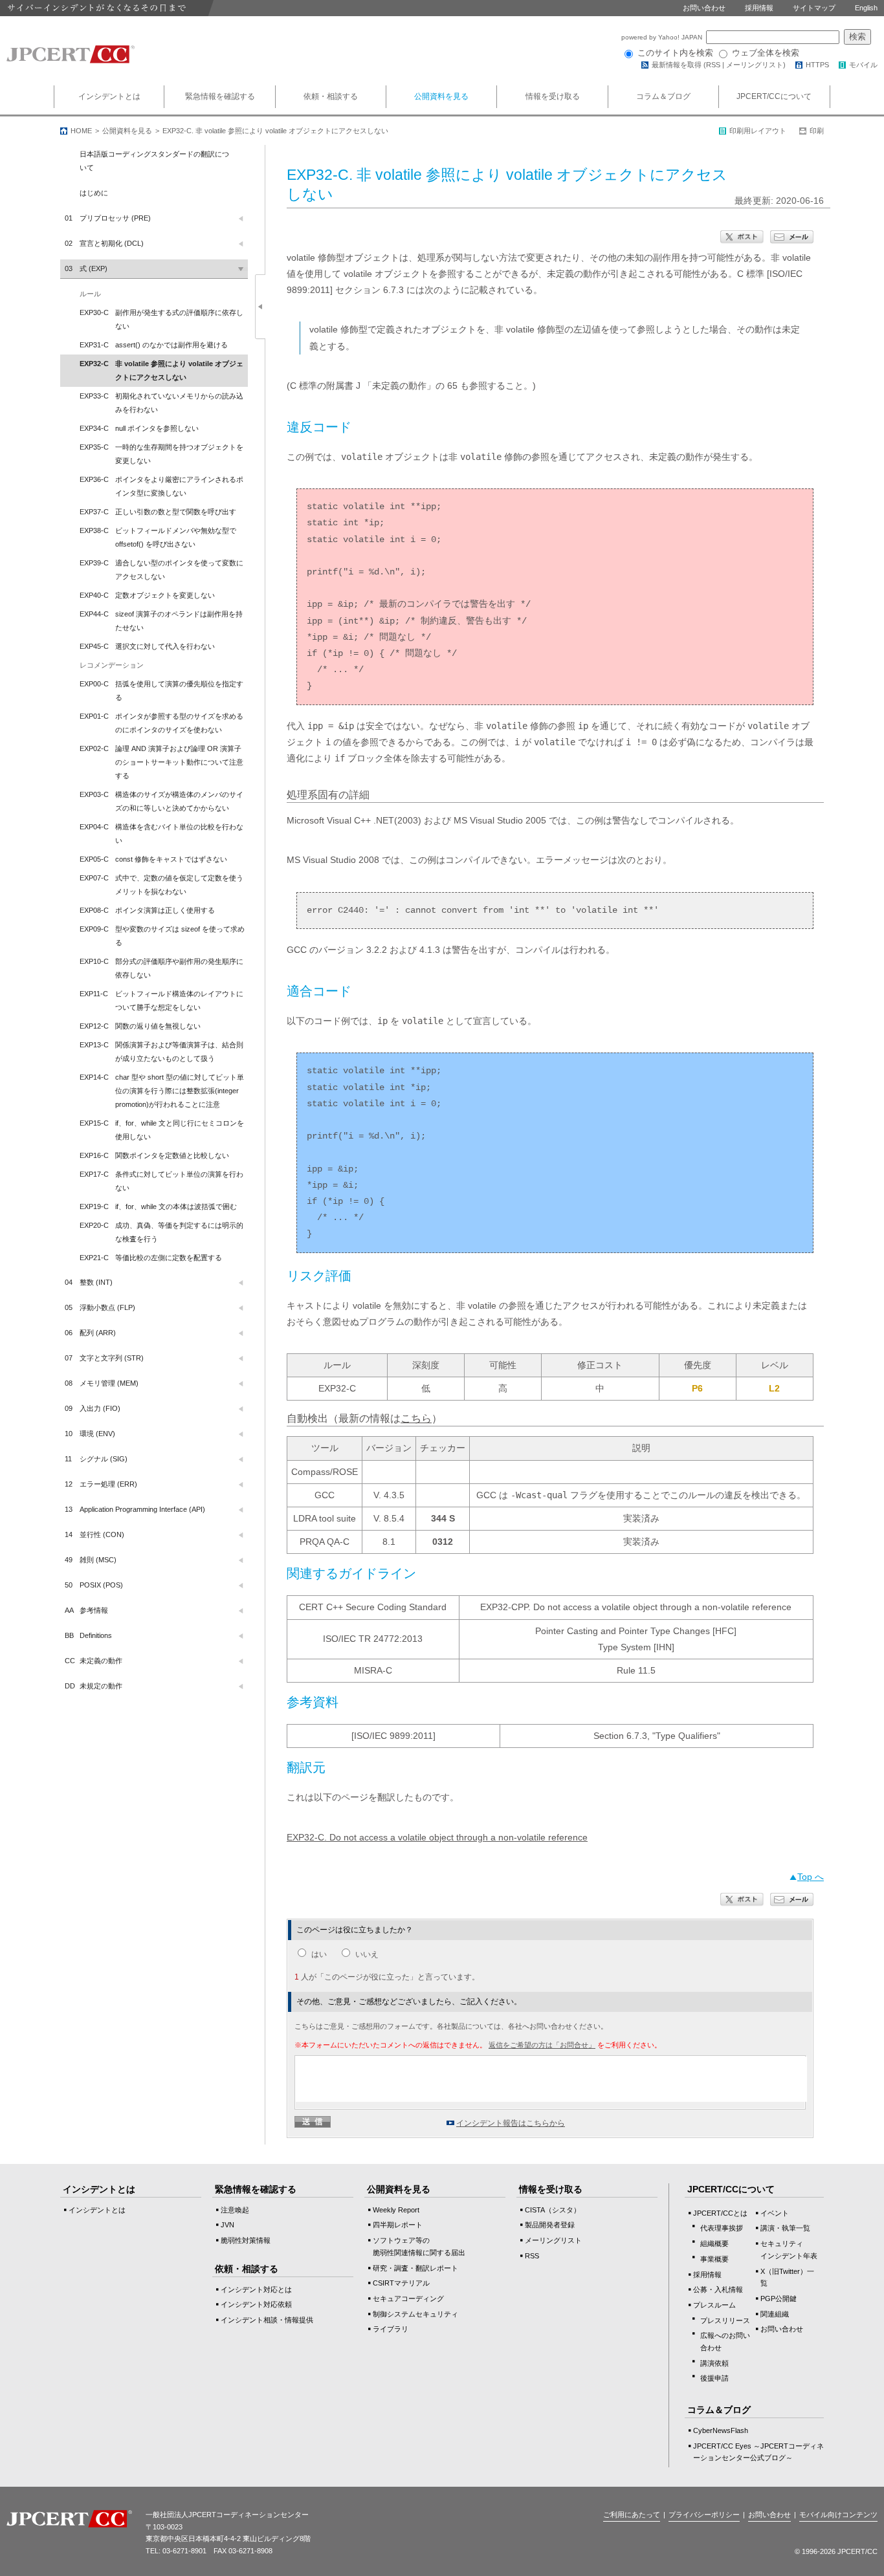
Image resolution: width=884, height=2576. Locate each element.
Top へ (811, 1877)
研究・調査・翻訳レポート (415, 2268)
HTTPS (817, 65)
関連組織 (775, 2314)
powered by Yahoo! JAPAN (663, 37)
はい (319, 1954)
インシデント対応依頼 (256, 2304)
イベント (775, 2213)
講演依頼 (714, 2363)
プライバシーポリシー (704, 2515)
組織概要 (714, 2243)
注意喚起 (235, 2210)
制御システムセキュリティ (415, 2314)
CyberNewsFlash (721, 2430)
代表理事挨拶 (722, 2228)
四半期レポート (398, 2225)
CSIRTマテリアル (401, 2283)
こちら (416, 1418)
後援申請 (714, 2378)
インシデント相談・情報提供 (267, 2320)
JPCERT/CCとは (720, 2213)
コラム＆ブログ (663, 96)
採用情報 (759, 8)
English (866, 8)
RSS (713, 65)
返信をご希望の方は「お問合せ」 (542, 2045)
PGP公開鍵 (779, 2298)
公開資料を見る (441, 96)
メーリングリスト (755, 65)
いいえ (367, 1954)
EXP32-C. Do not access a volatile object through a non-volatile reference (437, 1837)
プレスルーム (714, 2305)
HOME (81, 131)
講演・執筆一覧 (785, 2228)
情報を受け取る (553, 96)
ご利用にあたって (632, 2515)
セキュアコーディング (408, 2298)
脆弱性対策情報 (246, 2240)
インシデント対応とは (256, 2289)
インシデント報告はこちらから (511, 2123)
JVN (227, 2225)
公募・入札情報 (718, 2289)
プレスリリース (725, 2320)
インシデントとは (109, 96)
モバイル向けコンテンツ (838, 2515)
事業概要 (714, 2259)
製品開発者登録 (550, 2225)
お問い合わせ (704, 8)
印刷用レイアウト (758, 131)
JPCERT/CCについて (774, 96)
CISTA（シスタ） (553, 2210)
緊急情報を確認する (220, 96)
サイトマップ (814, 8)
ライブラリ (391, 2329)
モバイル (863, 65)
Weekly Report (396, 2210)
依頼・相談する (331, 96)
